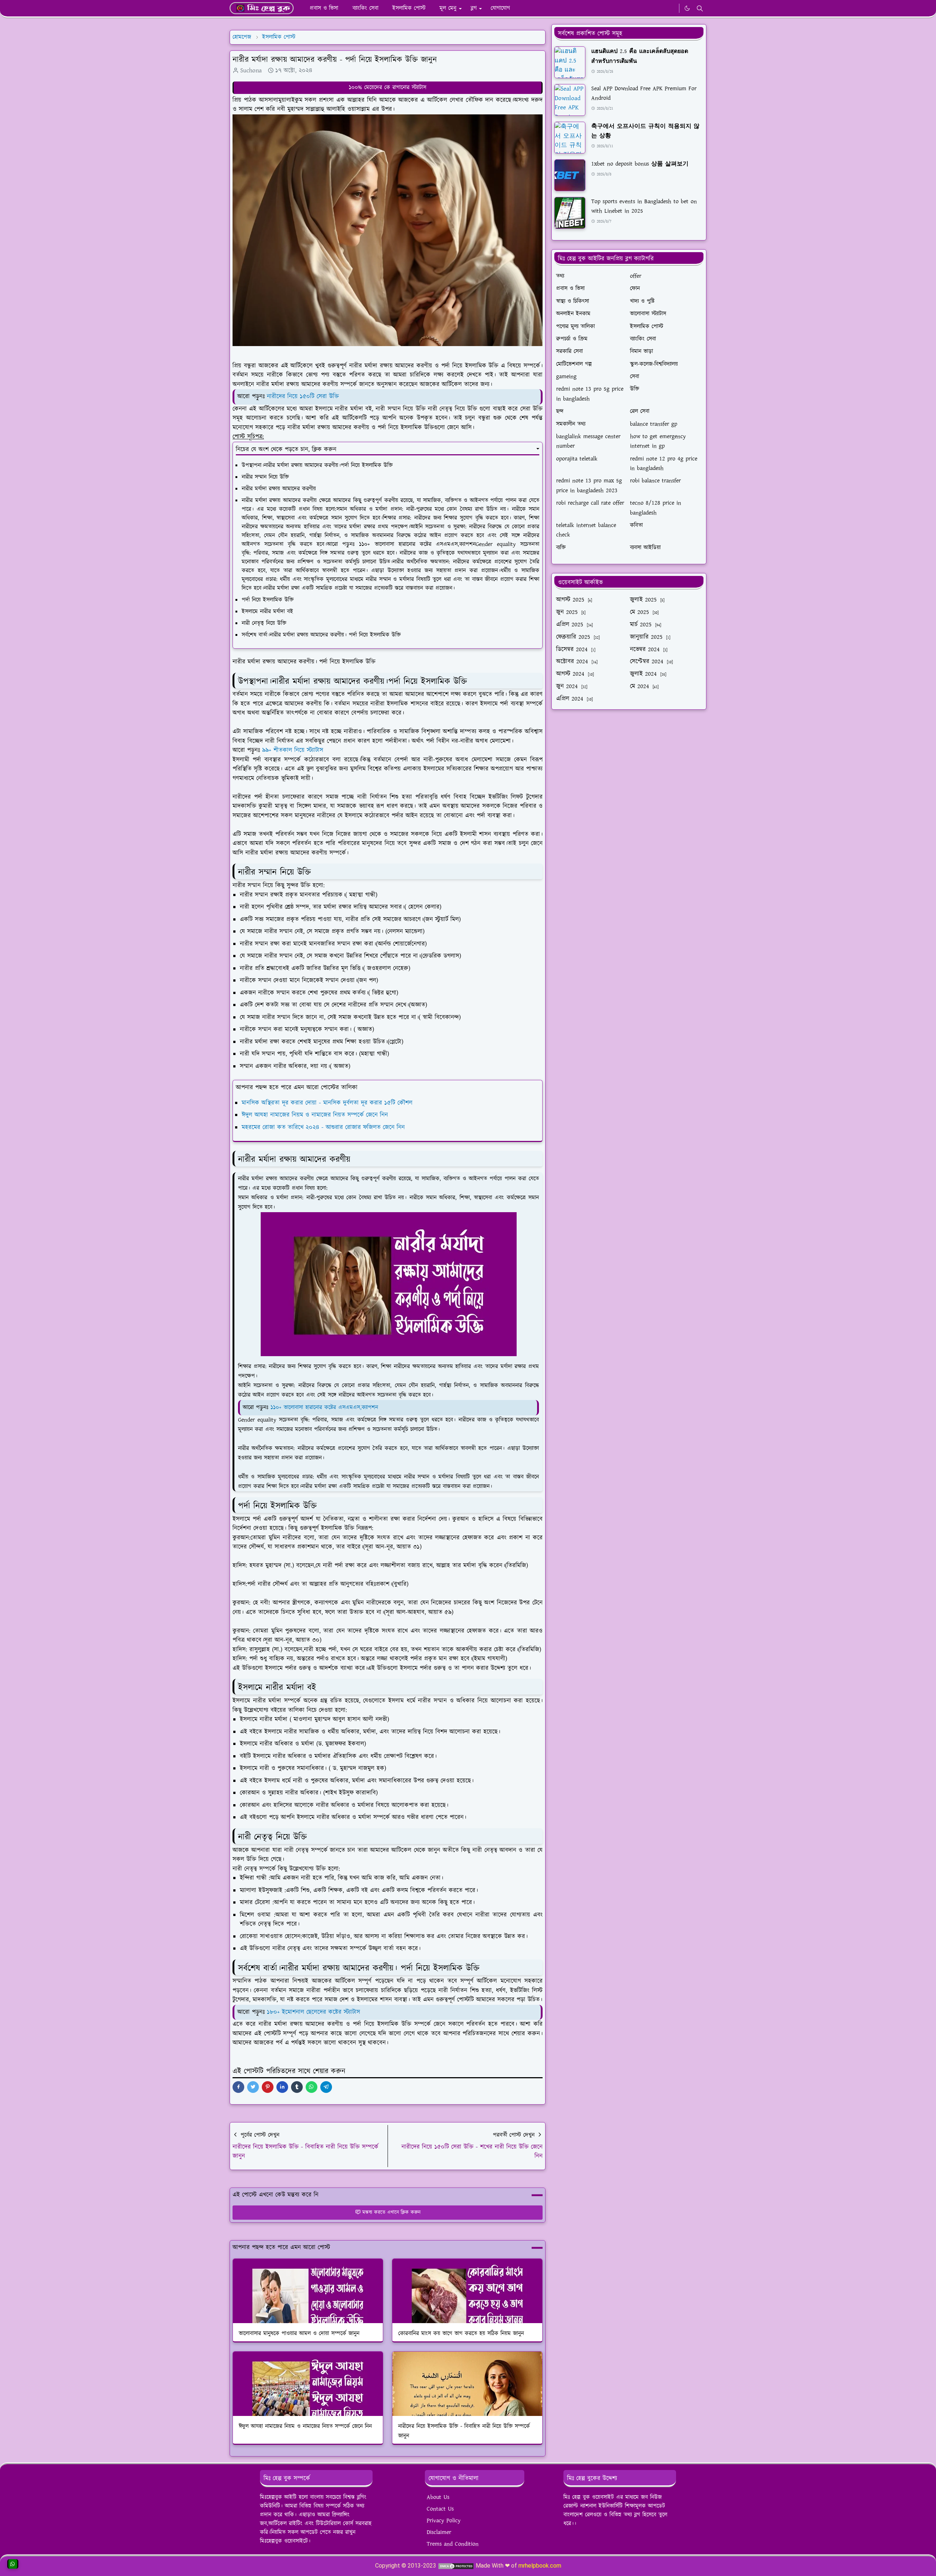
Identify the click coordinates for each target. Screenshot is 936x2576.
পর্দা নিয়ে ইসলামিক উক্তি (268, 600)
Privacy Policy (444, 2521)
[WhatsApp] (671, 8)
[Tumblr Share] (297, 2087)
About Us (438, 2497)
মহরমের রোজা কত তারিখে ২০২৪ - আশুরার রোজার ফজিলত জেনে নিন (323, 1127)
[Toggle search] (700, 8)
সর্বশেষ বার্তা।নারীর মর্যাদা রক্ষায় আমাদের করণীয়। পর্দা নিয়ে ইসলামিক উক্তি (321, 635)
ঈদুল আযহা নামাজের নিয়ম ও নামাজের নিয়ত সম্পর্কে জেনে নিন (315, 1115)
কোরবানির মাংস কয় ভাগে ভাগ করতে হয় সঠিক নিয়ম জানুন (461, 2334)
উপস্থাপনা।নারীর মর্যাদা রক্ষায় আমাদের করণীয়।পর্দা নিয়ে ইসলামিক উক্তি (317, 465)
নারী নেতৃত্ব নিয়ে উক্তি (264, 623)
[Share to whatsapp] (312, 2087)
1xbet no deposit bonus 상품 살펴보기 (640, 164)
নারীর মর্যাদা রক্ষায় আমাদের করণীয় (279, 489)
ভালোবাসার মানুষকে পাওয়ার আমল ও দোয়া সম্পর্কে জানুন (299, 2334)
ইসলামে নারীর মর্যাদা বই (267, 612)
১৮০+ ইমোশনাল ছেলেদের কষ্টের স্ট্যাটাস (314, 2012)
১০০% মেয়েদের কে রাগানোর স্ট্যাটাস (388, 88)
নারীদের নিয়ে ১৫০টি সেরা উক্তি (303, 397)
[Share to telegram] (326, 2087)
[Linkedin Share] (282, 2087)
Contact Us (440, 2509)
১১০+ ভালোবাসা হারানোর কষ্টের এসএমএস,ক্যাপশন (324, 1407)
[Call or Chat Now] (13, 2564)
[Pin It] (268, 2087)
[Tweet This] (253, 2087)
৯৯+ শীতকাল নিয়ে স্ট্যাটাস (293, 750)
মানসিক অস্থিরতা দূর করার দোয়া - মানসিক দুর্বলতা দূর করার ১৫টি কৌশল (327, 1103)
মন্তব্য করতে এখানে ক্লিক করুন (391, 2212)
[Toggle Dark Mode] (687, 8)
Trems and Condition (453, 2544)
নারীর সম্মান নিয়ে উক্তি (265, 477)
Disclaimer (439, 2532)
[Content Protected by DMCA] (456, 2566)
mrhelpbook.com (540, 2566)
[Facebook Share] (238, 2087)
